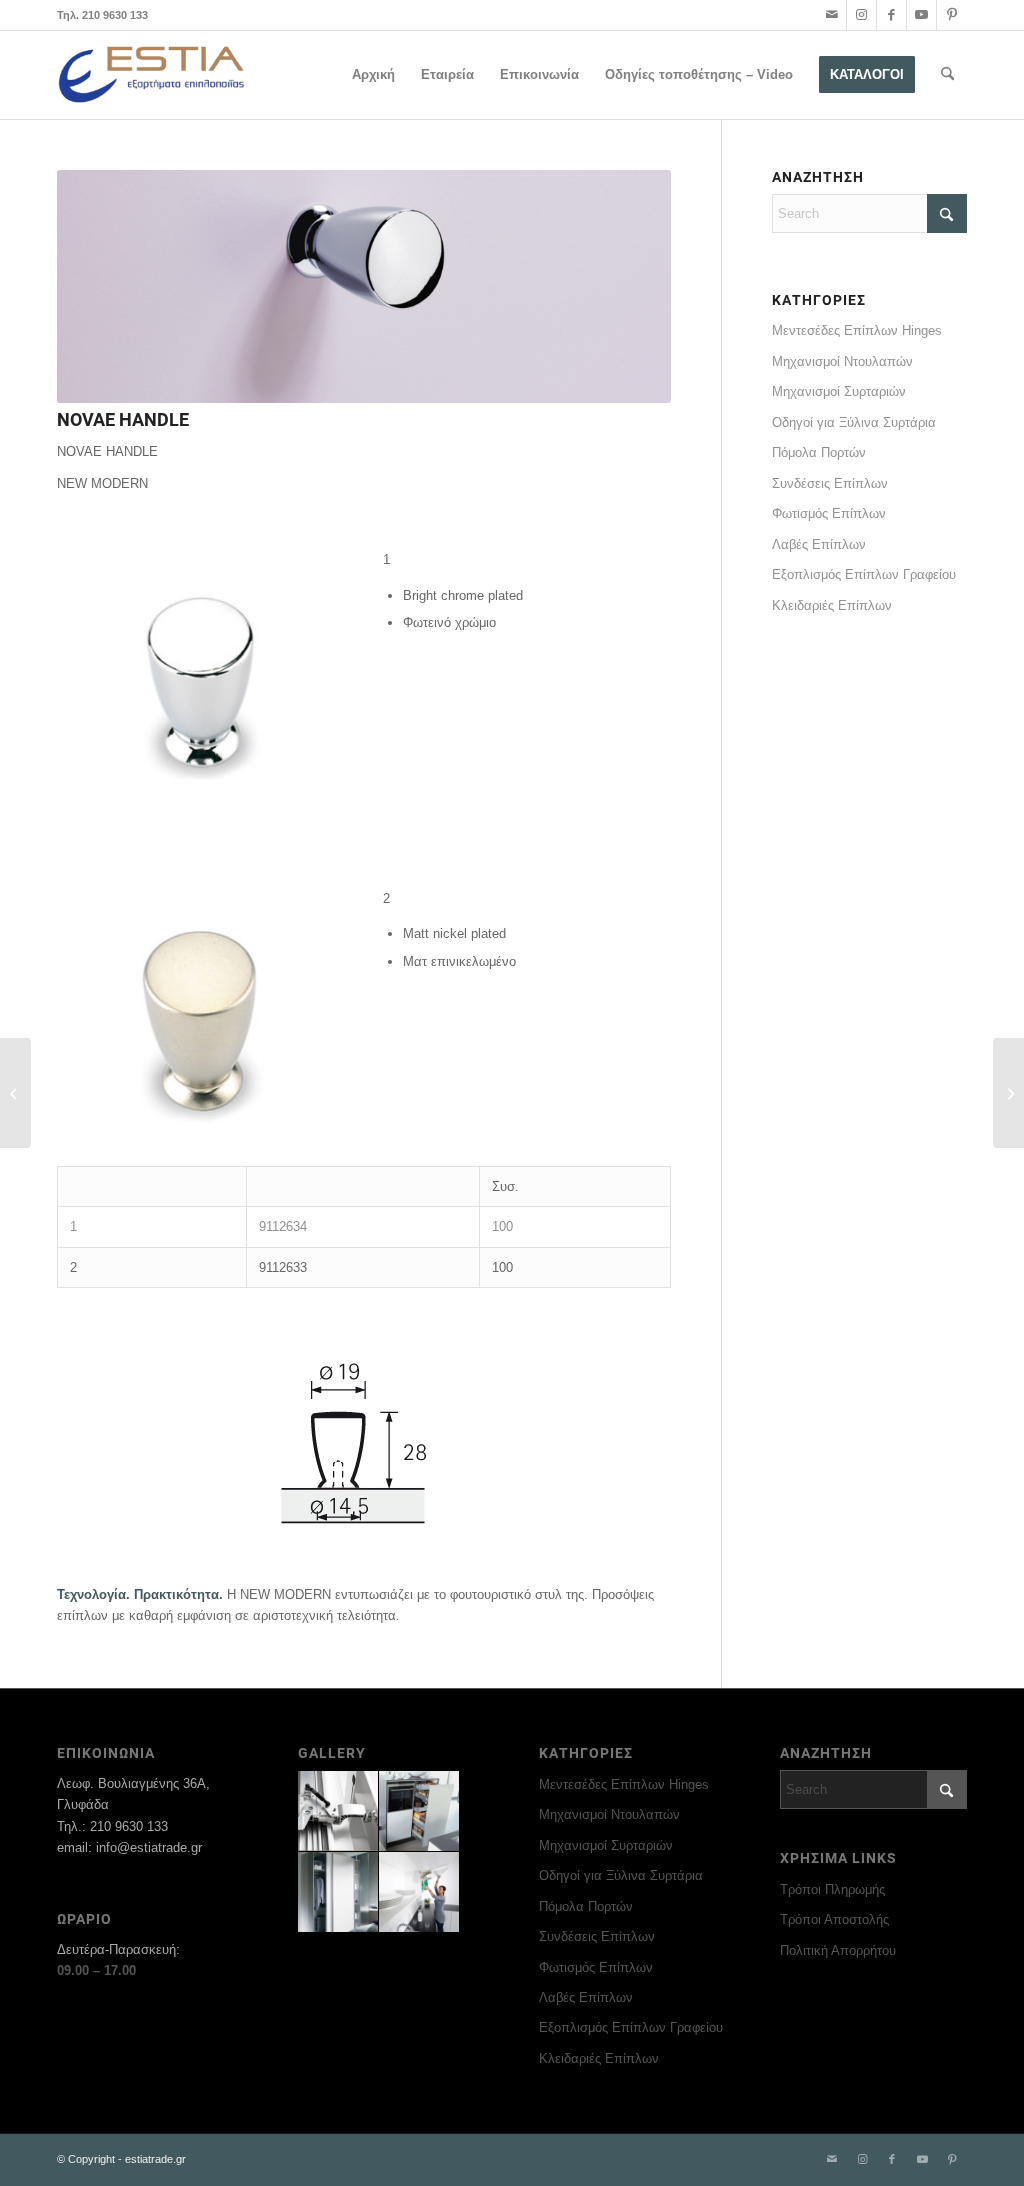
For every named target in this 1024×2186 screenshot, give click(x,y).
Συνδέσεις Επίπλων (830, 483)
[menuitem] (373, 75)
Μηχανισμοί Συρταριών (839, 391)
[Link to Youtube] (921, 15)
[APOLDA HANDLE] (1008, 1093)
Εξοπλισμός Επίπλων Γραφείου (864, 574)
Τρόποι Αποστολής (834, 1919)
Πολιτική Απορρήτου (838, 1950)
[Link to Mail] (831, 15)
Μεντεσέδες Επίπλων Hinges (857, 330)
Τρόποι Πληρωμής (832, 1889)
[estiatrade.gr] (152, 75)
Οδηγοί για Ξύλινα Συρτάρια (854, 422)
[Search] (947, 75)
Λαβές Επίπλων (819, 544)
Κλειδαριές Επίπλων (832, 605)
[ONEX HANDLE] (15, 1093)
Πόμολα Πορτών (819, 452)
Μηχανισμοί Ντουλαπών (842, 361)
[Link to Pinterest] (952, 15)
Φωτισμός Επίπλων (829, 513)
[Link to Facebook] (891, 15)
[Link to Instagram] (861, 15)
